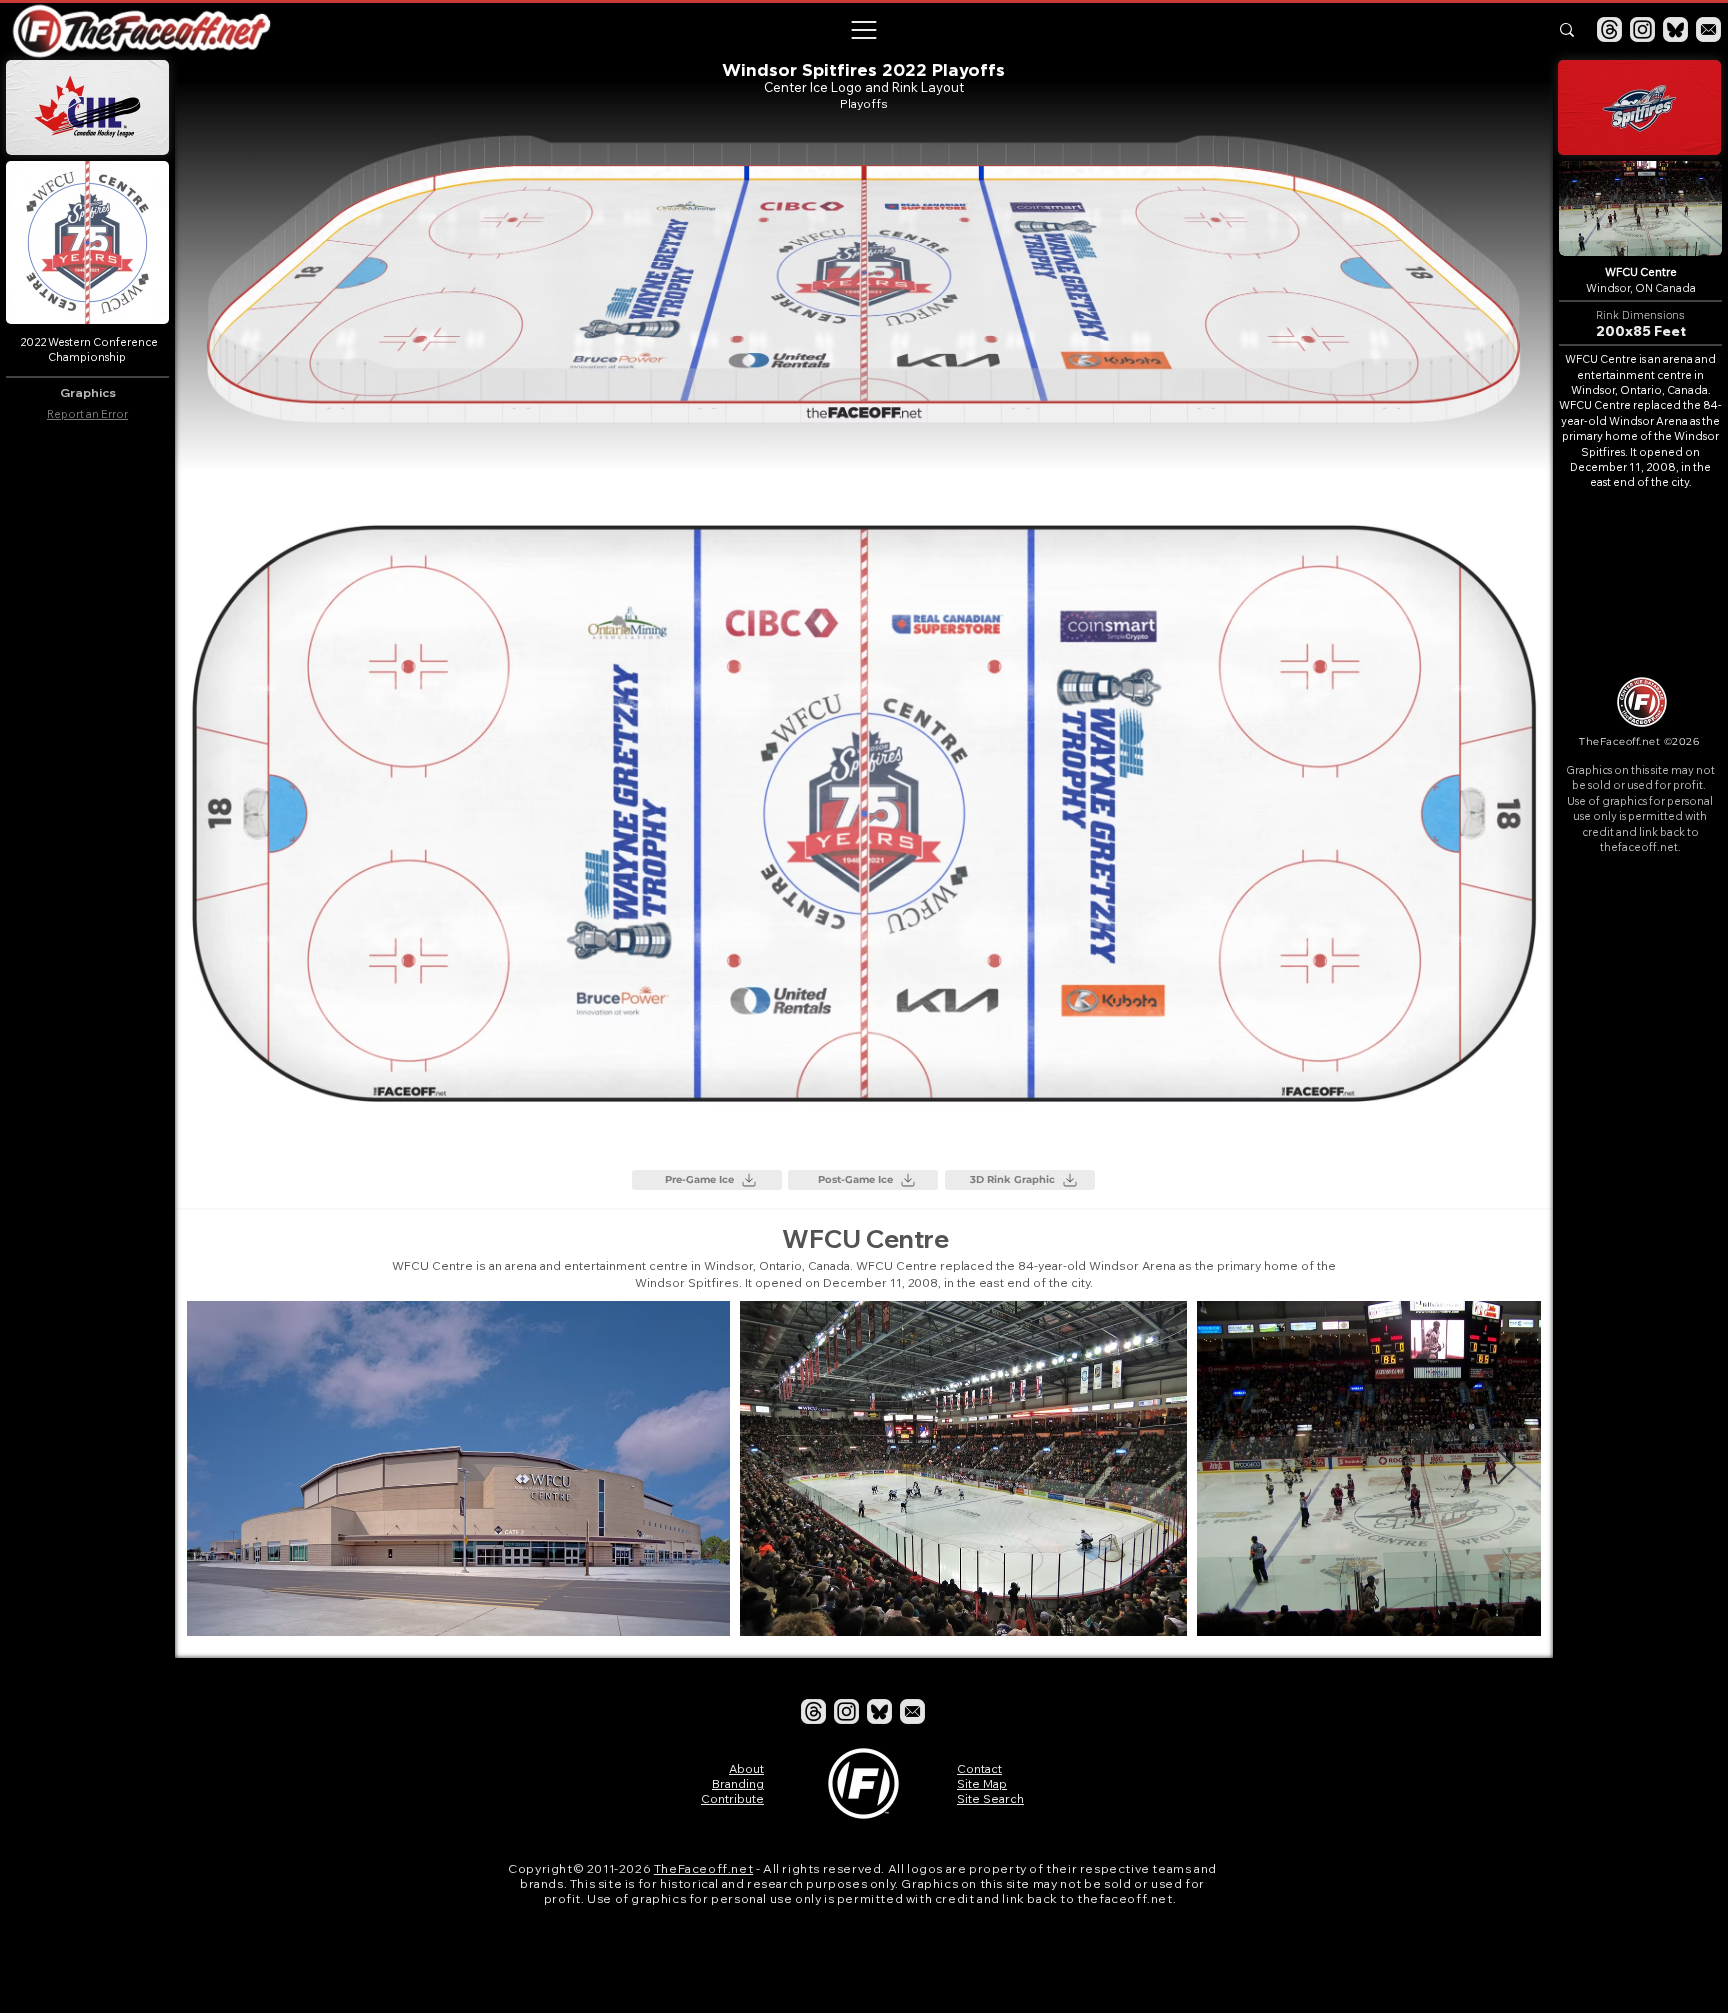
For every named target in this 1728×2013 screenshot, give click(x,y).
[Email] (1708, 29)
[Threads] (1609, 29)
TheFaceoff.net (703, 1868)
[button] (863, 30)
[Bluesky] (1675, 29)
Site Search (990, 1798)
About (746, 1768)
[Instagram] (1642, 29)
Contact (979, 1768)
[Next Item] (1506, 1468)
